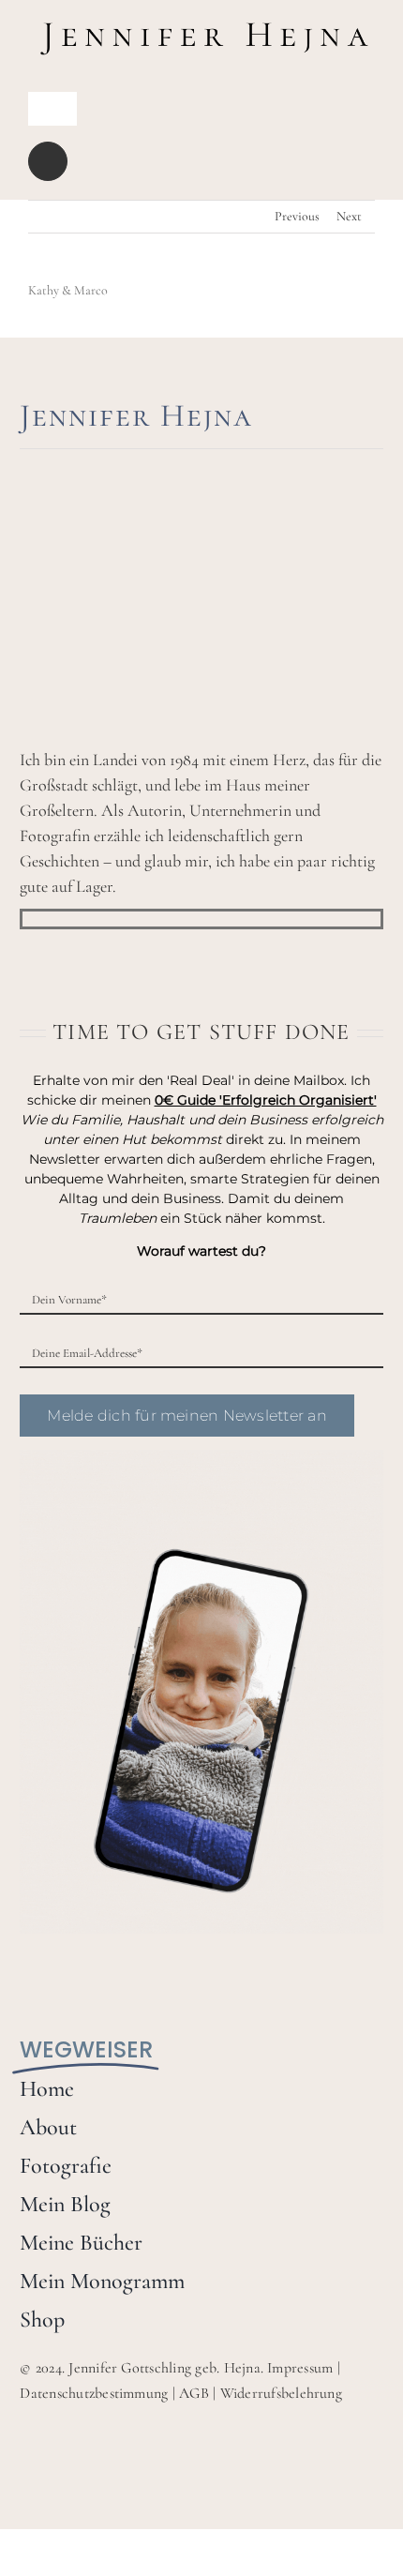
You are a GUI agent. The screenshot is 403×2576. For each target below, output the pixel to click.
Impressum (300, 2368)
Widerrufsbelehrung (281, 2393)
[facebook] (28, 919)
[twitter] (88, 919)
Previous (297, 216)
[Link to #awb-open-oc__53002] (48, 161)
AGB (194, 2393)
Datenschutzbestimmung (94, 2393)
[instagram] (58, 919)
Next (349, 216)
